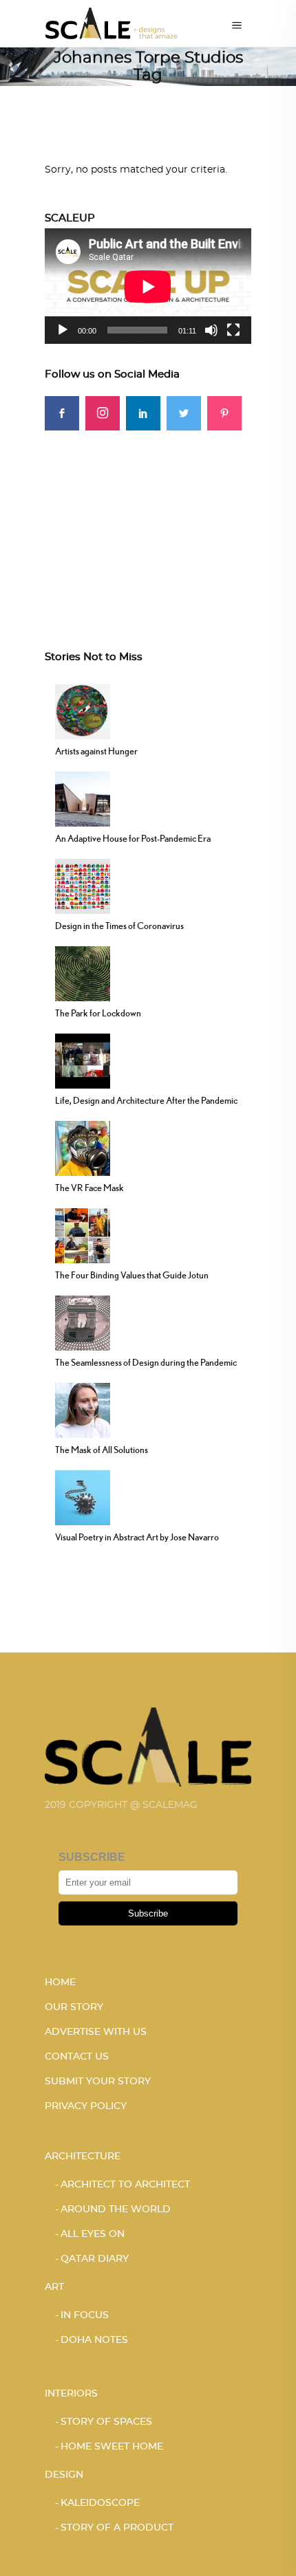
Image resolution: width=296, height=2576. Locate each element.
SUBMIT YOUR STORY (98, 2082)
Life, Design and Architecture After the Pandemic (146, 1100)
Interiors (71, 2394)
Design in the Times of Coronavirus (119, 926)
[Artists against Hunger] (83, 710)
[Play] (63, 330)
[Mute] (211, 330)
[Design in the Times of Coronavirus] (83, 885)
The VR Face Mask (89, 1188)
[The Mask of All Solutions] (83, 1409)
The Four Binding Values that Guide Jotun (132, 1275)
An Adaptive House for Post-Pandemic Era (133, 838)
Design (64, 2475)
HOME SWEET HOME (112, 2447)
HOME (60, 1983)
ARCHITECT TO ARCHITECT (125, 2185)
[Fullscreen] (233, 330)
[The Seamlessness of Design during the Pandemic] (83, 1322)
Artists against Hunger (96, 751)
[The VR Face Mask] (83, 1147)
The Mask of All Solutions (102, 1450)
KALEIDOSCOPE (100, 2503)
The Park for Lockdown (98, 1013)
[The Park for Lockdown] (83, 972)
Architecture (83, 2157)
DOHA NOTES (94, 2340)
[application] (148, 286)
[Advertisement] (148, 516)
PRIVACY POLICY (86, 2106)
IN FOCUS (85, 2315)
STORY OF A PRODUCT (117, 2528)
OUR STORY (74, 2007)
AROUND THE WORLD (116, 2209)
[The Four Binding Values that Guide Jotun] (83, 1234)
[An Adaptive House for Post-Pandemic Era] (83, 798)
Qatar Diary (95, 2259)
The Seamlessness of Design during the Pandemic (146, 1362)
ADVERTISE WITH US (96, 2032)
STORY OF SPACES (106, 2422)
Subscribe (148, 1913)
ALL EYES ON (93, 2234)
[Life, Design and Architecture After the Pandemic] (83, 1060)
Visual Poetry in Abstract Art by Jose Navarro (137, 1537)
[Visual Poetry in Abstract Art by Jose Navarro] (83, 1496)
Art (54, 2287)
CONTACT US (77, 2057)
